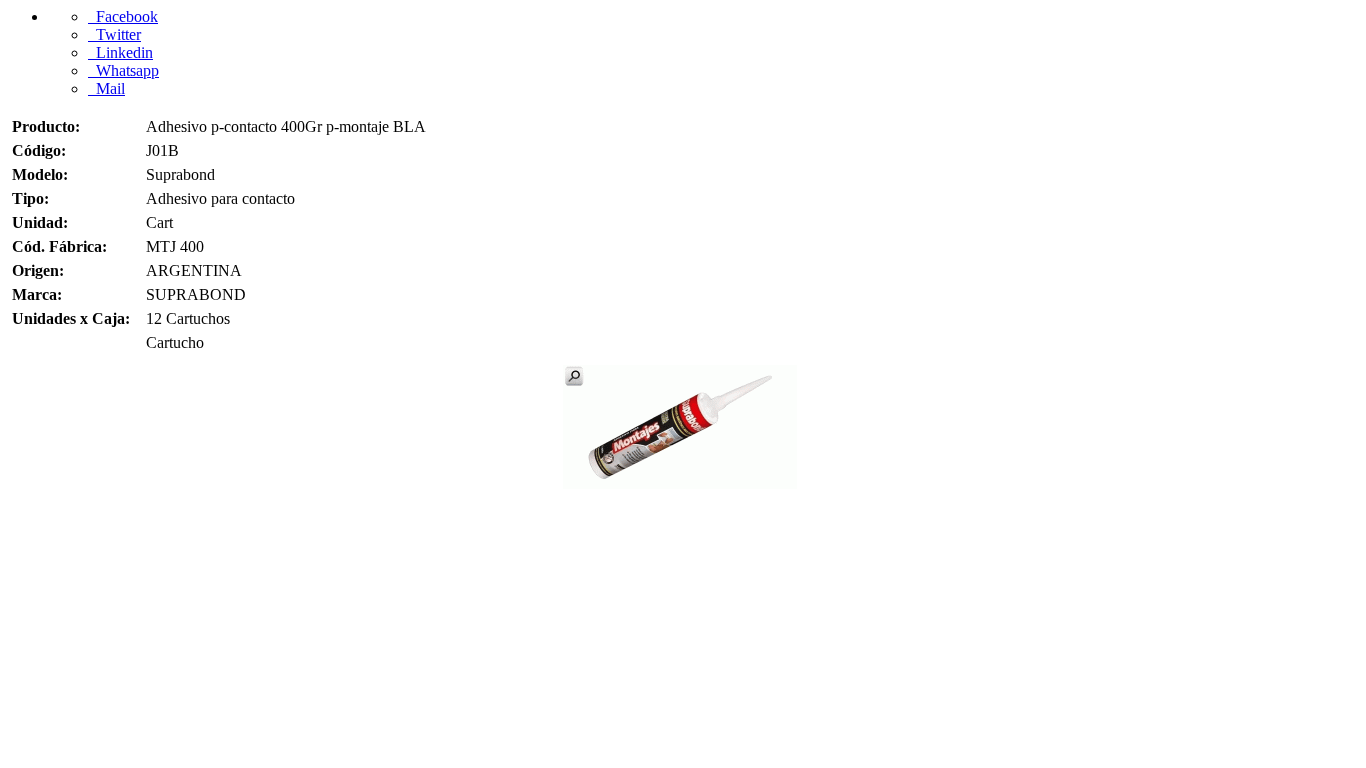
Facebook (123, 16)
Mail (106, 88)
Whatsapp (123, 70)
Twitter (114, 34)
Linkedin (120, 52)
